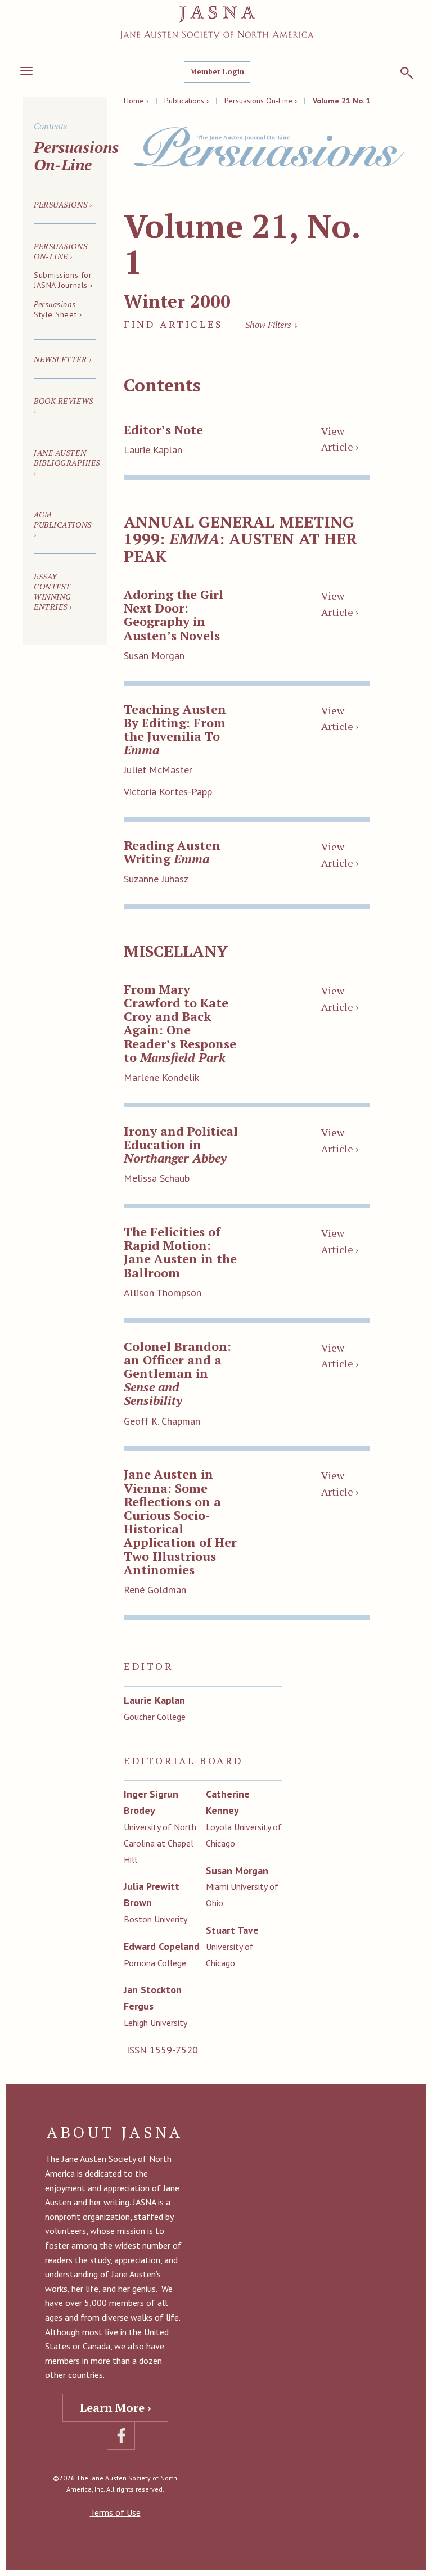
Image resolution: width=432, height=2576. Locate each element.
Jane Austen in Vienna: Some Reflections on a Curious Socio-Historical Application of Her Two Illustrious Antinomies (180, 1521)
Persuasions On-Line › (261, 101)
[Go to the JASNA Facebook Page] (121, 2436)
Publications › (186, 101)
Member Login (217, 71)
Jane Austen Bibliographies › (67, 463)
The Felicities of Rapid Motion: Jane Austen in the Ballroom (180, 1252)
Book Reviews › (64, 406)
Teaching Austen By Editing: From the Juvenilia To (175, 729)
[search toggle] (407, 73)
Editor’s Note (163, 429)
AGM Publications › (63, 524)
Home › (136, 101)
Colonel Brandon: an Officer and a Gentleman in (177, 1373)
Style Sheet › (58, 309)
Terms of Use (115, 2512)
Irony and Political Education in (181, 1144)
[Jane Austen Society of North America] (217, 22)
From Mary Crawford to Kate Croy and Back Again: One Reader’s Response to (180, 1023)
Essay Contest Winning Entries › (53, 591)
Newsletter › (63, 359)
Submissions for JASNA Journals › (63, 280)
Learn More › (115, 2408)
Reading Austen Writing (172, 852)
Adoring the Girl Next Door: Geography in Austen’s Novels (174, 615)
